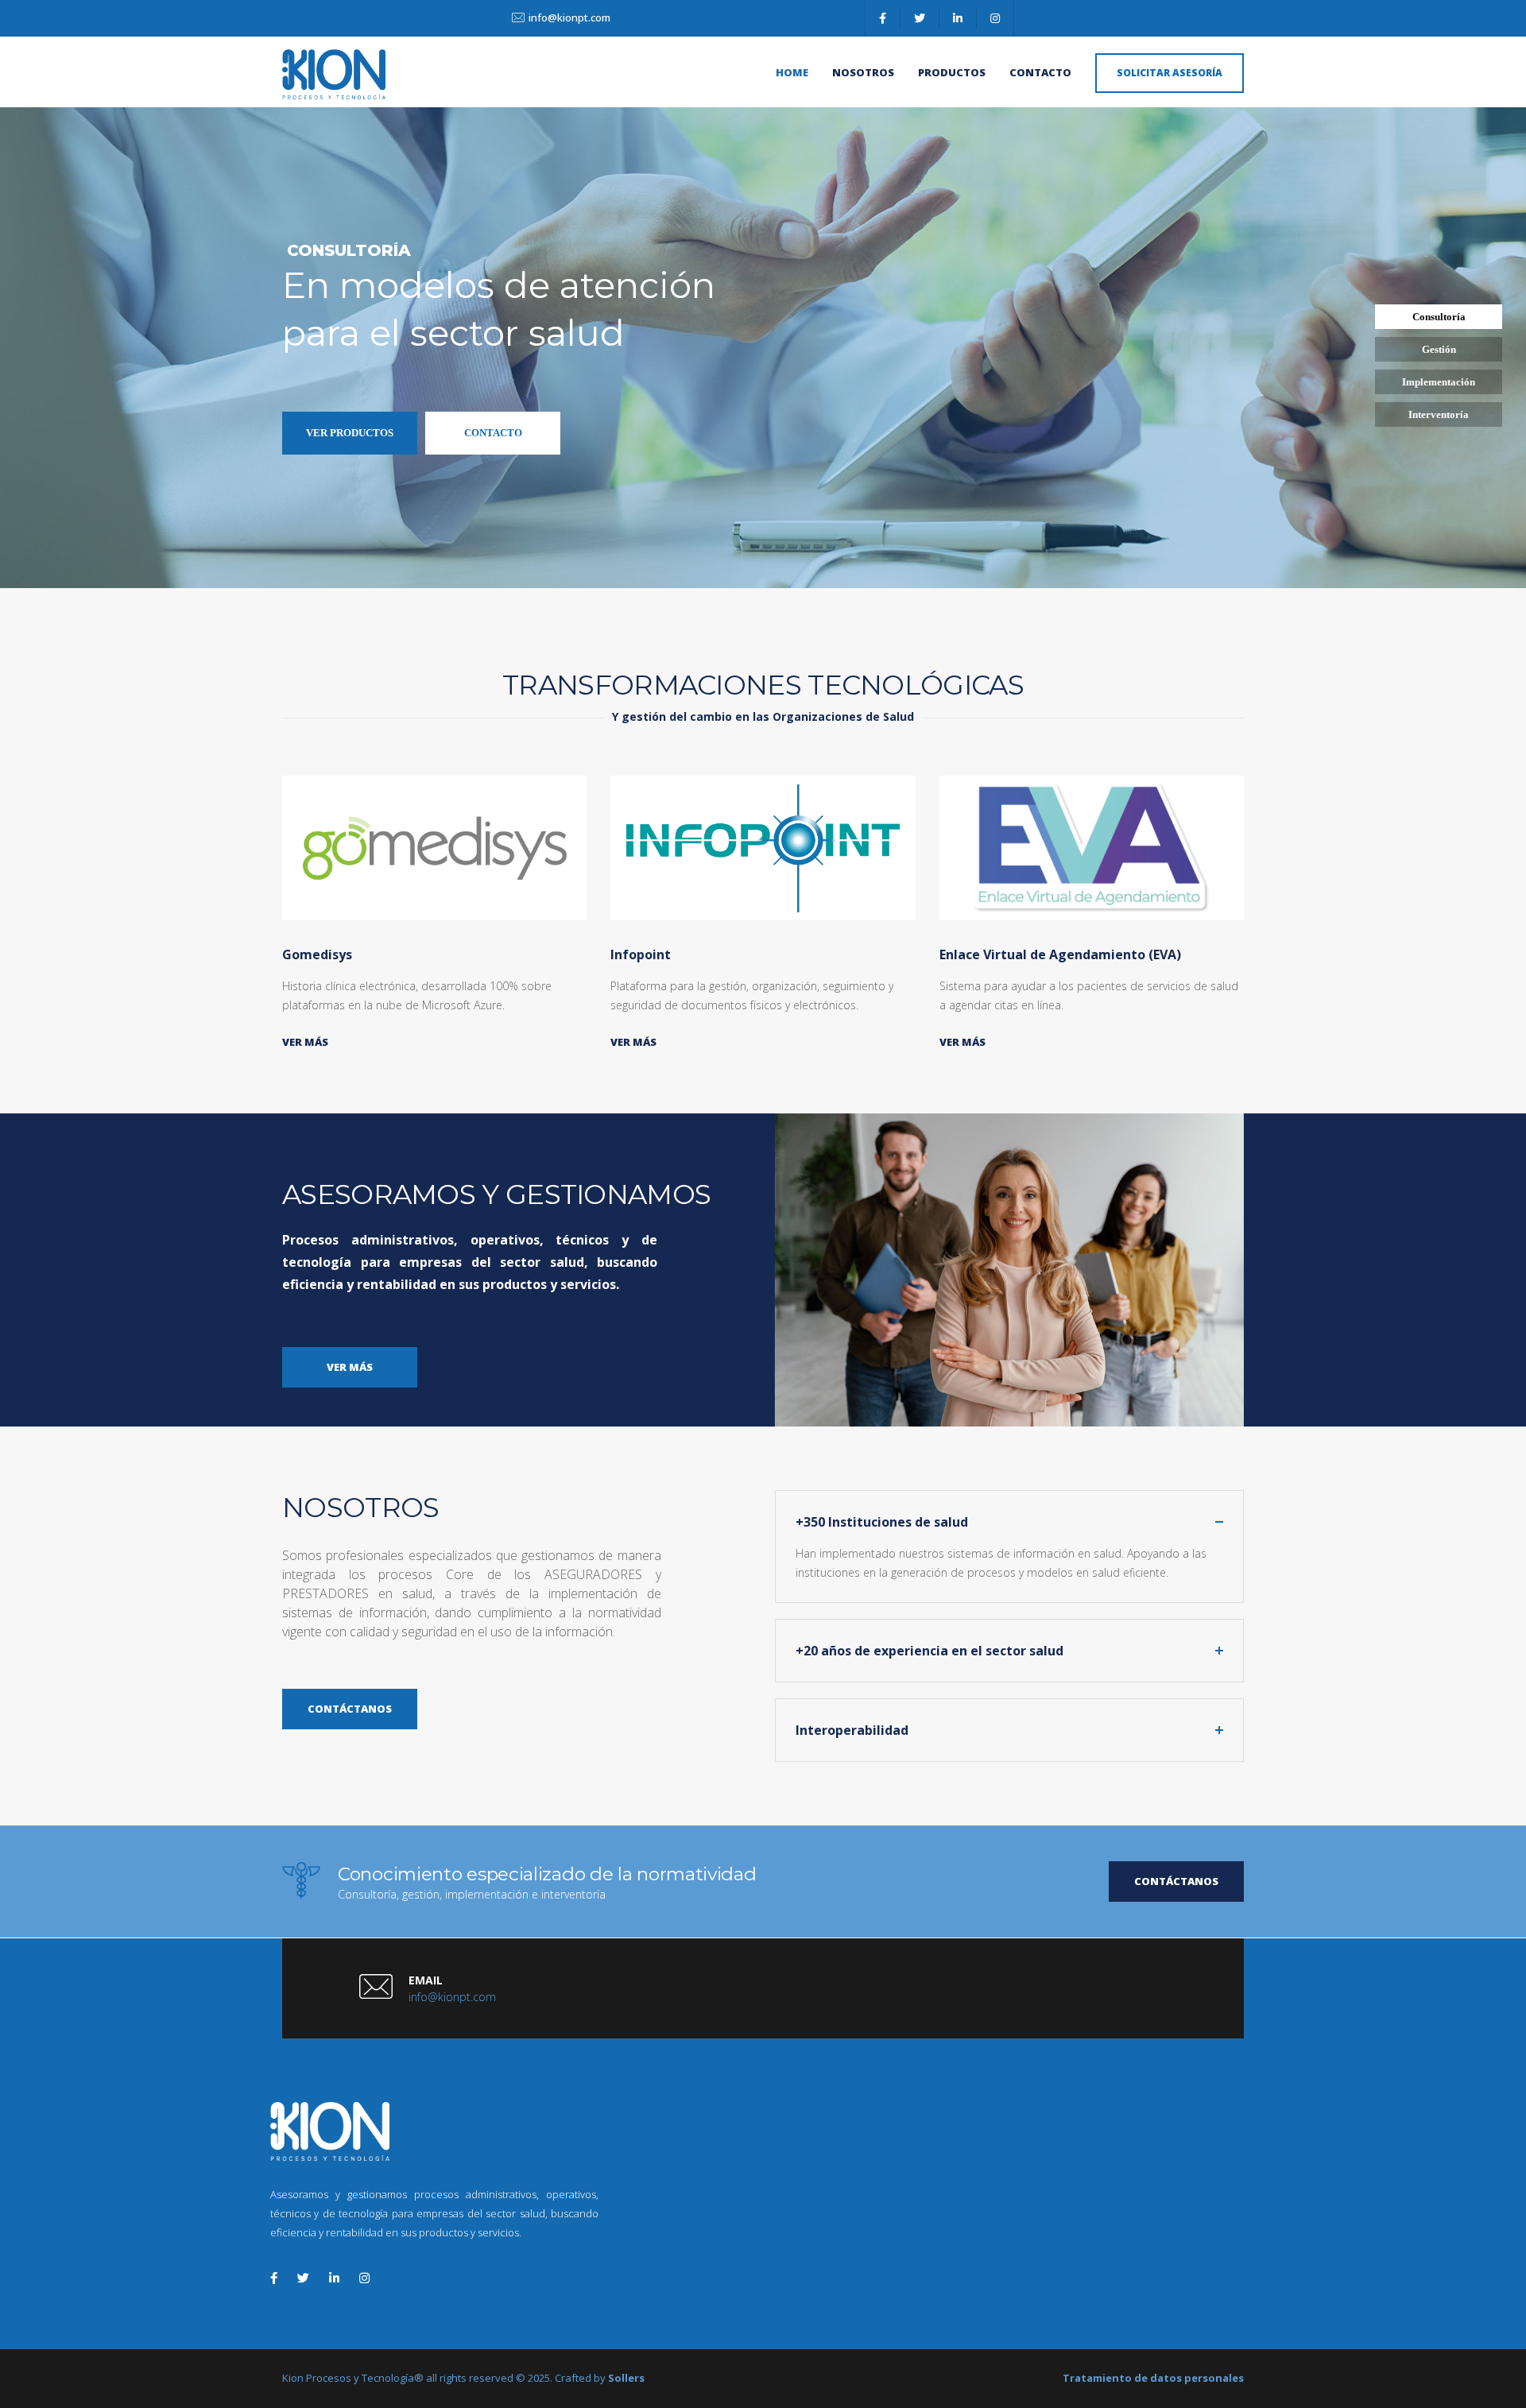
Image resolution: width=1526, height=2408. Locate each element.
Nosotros (863, 72)
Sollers (626, 2378)
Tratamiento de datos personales (1153, 2378)
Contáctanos (1176, 1881)
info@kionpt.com (569, 17)
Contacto (1040, 72)
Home (792, 72)
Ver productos (350, 433)
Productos (952, 72)
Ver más (305, 1042)
